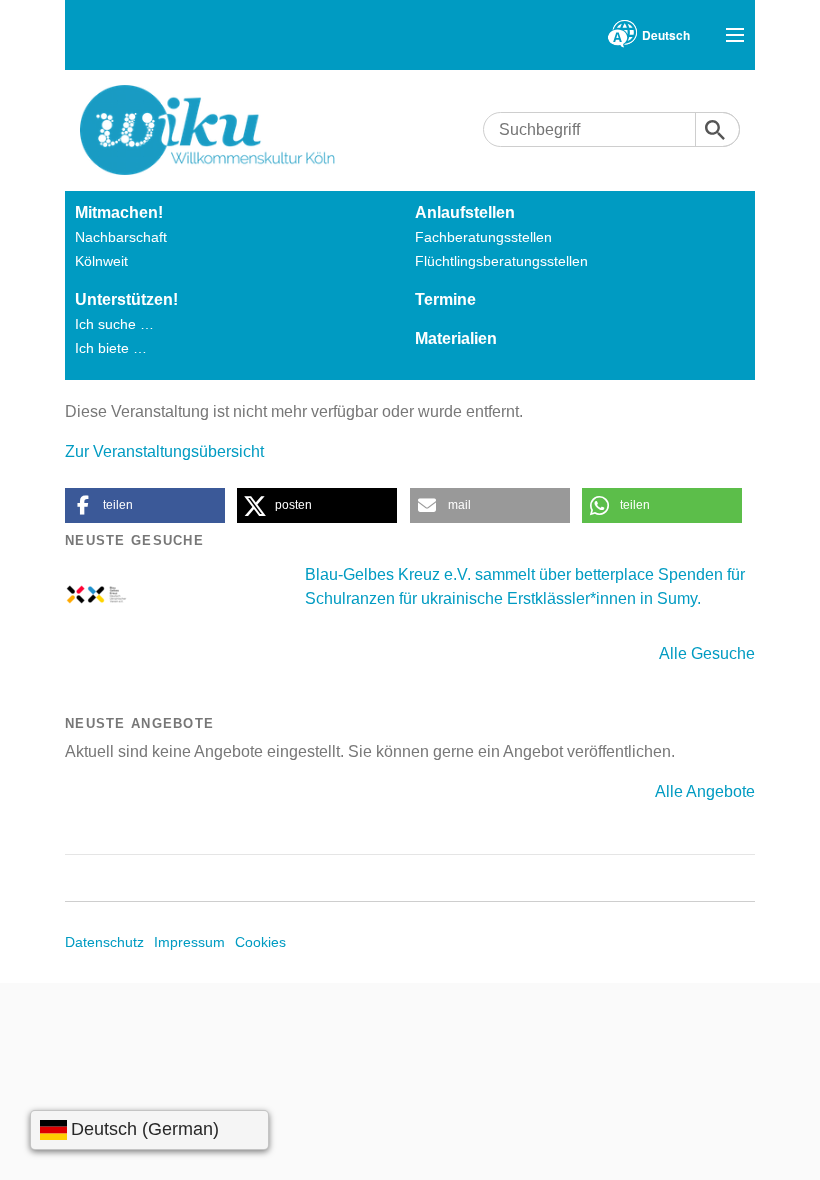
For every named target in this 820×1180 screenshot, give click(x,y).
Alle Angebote (705, 791)
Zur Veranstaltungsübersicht (164, 451)
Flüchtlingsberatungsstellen (501, 261)
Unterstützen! (126, 299)
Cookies (260, 942)
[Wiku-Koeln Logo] (221, 130)
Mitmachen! (119, 212)
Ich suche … (114, 324)
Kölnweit (101, 261)
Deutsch (666, 35)
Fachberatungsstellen (483, 237)
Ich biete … (111, 348)
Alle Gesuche (707, 653)
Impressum (189, 942)
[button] (145, 505)
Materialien (456, 338)
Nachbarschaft (121, 237)
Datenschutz (104, 942)
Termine (445, 299)
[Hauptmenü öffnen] (735, 35)
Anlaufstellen (465, 212)
